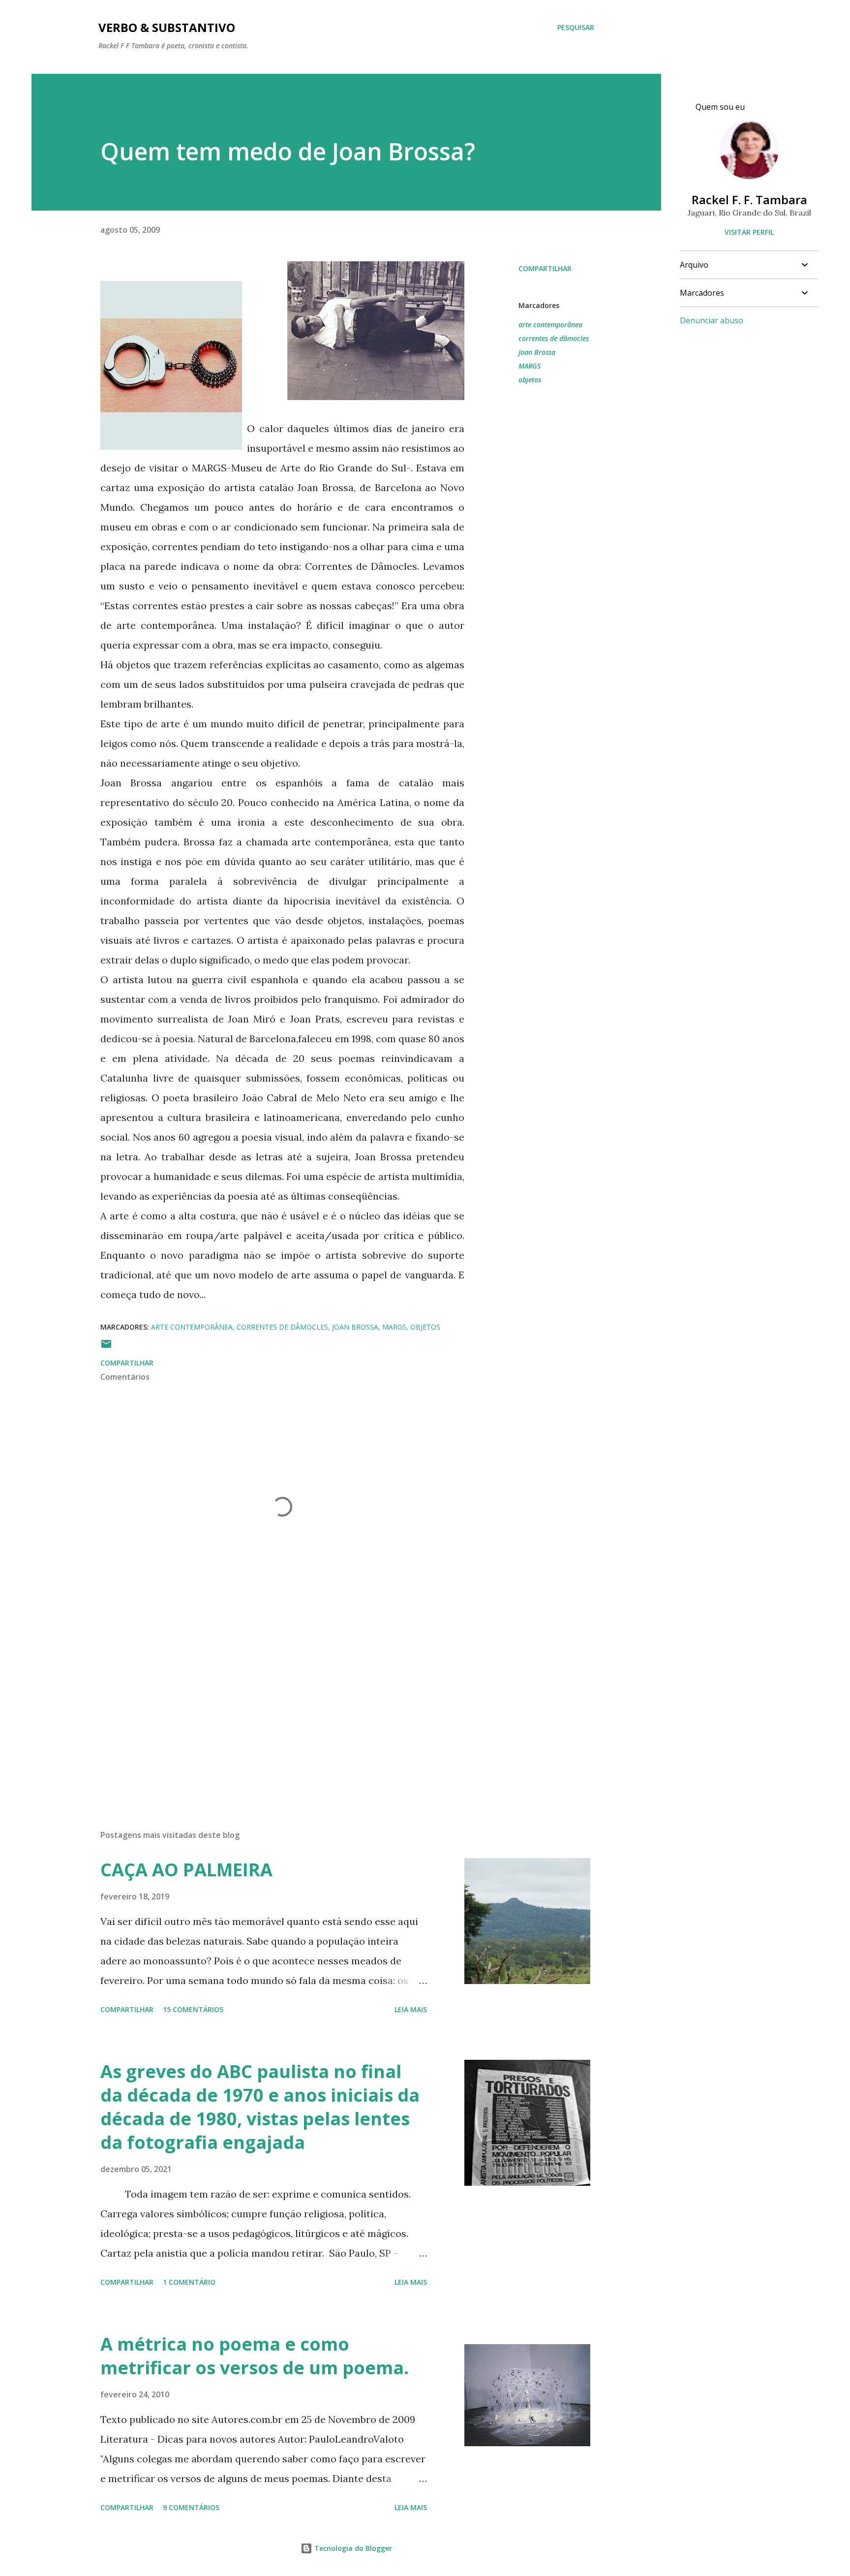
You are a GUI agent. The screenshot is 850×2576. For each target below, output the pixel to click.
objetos (530, 380)
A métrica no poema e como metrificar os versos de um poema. (255, 2356)
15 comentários (193, 2009)
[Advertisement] (267, 1707)
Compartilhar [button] (545, 268)
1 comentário (189, 2282)
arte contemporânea (550, 325)
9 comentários (191, 2507)
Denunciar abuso (712, 320)
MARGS (530, 366)
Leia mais (411, 2009)
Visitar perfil (749, 232)
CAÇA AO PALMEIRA (186, 1870)
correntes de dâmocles (554, 338)
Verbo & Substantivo (167, 27)
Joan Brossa (537, 352)
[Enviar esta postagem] (106, 1347)
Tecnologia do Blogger (352, 2548)
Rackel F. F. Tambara (749, 200)
